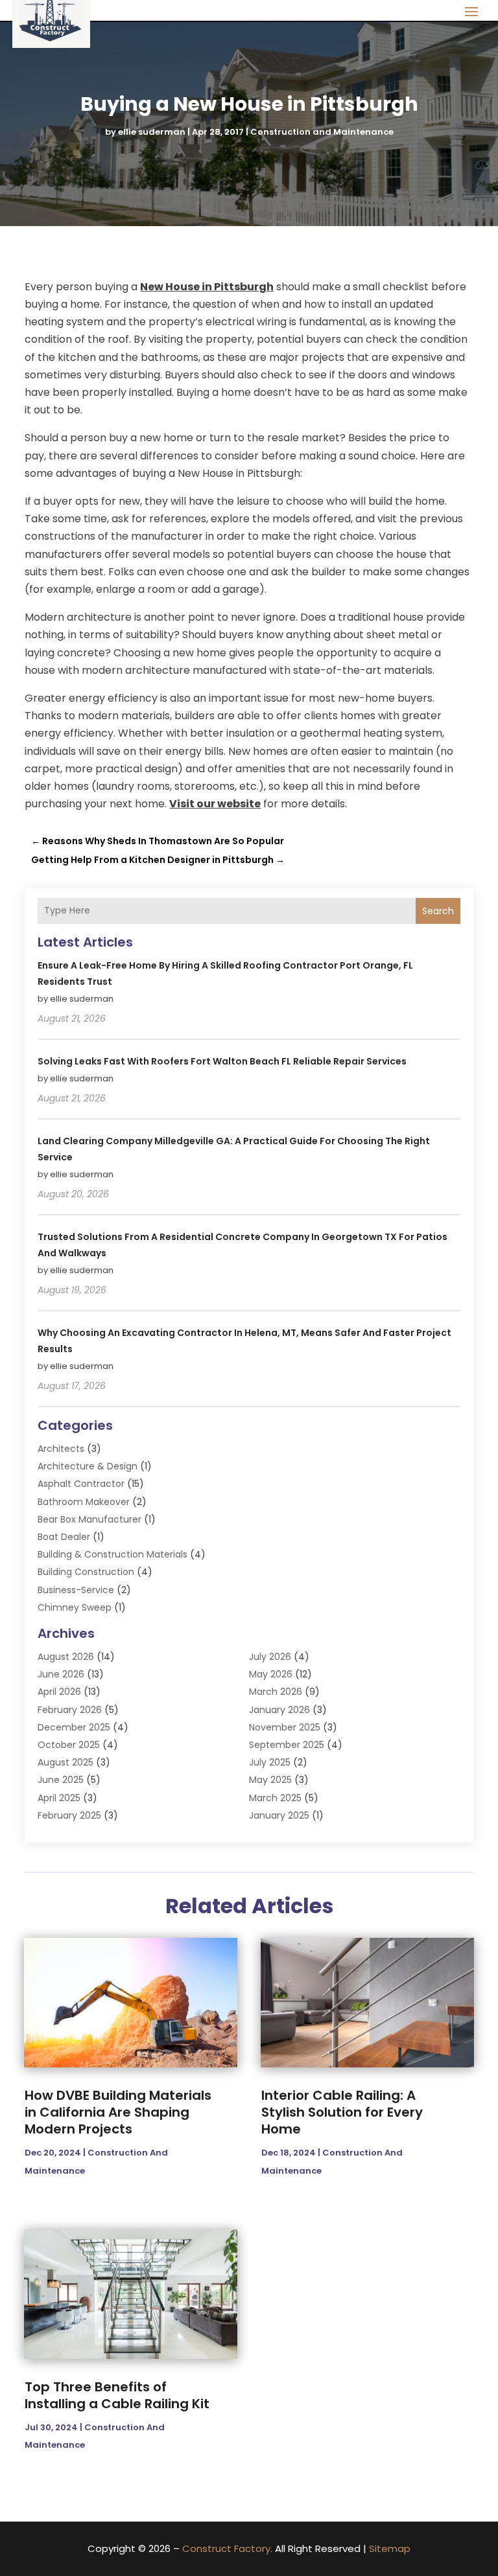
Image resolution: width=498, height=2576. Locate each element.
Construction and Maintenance (322, 132)
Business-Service (76, 1590)
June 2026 (61, 1674)
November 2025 (285, 1727)
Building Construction (86, 1572)
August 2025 (65, 1762)
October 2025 (69, 1745)
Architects (61, 1449)
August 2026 (66, 1657)
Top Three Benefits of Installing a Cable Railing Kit (117, 2395)
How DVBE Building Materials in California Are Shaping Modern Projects (118, 2112)
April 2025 (59, 1798)
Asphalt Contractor (81, 1484)
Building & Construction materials (113, 1554)
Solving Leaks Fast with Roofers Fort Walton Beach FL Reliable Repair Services (222, 1061)
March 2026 (276, 1692)
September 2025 (287, 1745)
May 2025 (270, 1780)
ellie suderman (152, 132)
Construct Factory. (227, 2548)
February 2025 (69, 1815)
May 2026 (271, 1674)
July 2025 (270, 1762)
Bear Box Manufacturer (89, 1519)
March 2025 (275, 1798)
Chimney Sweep (75, 1607)
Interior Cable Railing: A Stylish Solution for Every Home (342, 2112)
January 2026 (279, 1710)
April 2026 (59, 1692)
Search (438, 911)
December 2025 (74, 1727)
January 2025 (279, 1815)
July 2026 (270, 1657)
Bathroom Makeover (84, 1502)
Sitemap (390, 2548)
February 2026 (70, 1710)
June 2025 (61, 1780)
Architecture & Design (88, 1466)
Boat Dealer (64, 1537)
